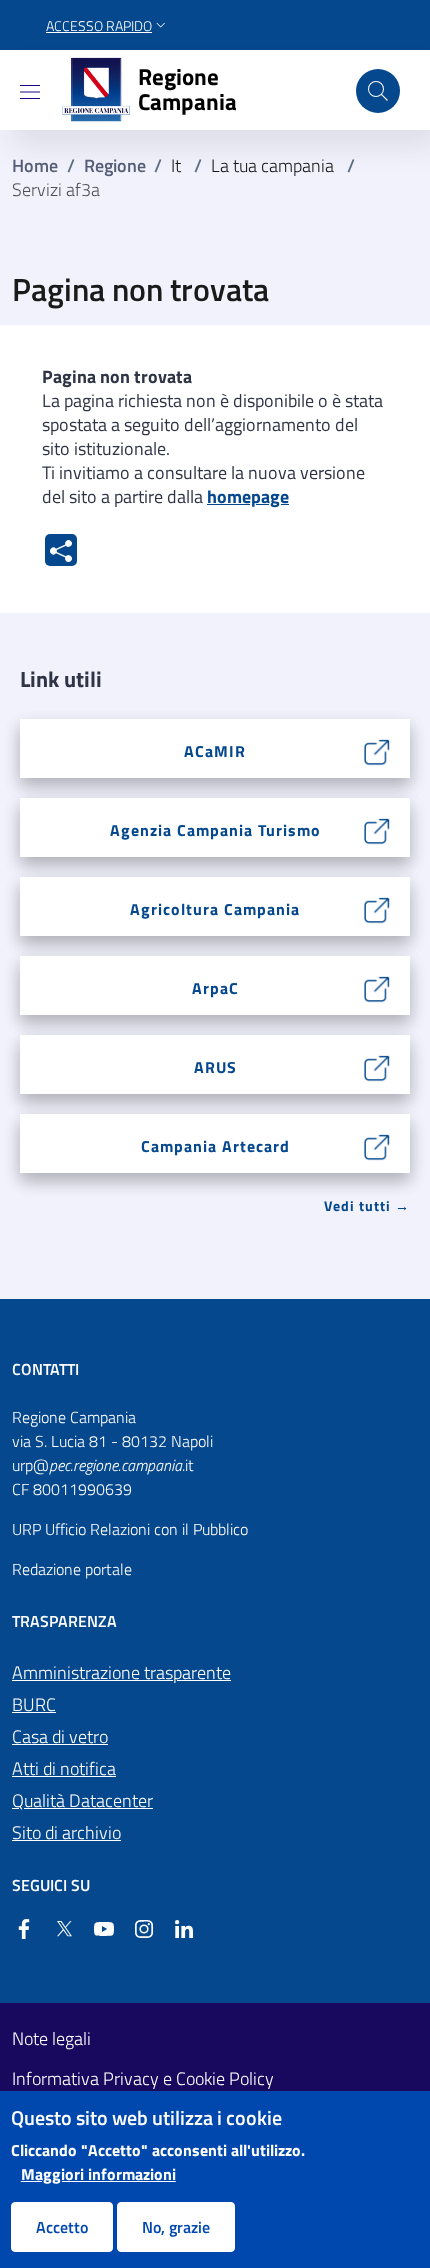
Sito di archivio (66, 1832)
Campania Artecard (215, 1146)
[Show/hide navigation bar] (30, 92)
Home (35, 165)
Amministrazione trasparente (121, 1672)
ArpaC (215, 988)
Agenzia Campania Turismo (215, 830)
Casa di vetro (60, 1736)
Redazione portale (72, 1569)
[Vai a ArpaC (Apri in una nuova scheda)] (377, 987)
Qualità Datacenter (82, 1800)
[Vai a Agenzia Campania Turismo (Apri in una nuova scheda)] (377, 829)
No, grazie (176, 2227)
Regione (115, 165)
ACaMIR (215, 751)
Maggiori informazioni (98, 2174)
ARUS (215, 1067)
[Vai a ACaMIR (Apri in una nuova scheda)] (377, 750)
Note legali (51, 2039)
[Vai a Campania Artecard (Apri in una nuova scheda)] (377, 1145)
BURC (34, 1704)
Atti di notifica (64, 1768)
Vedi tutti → (367, 1205)
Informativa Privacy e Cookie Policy (143, 2079)
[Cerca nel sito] (378, 91)
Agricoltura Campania (215, 909)
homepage (248, 496)
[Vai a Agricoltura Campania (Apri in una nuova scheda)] (377, 908)
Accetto (62, 2227)
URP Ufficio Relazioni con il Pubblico (130, 1529)
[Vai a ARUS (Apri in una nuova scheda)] (377, 1066)
